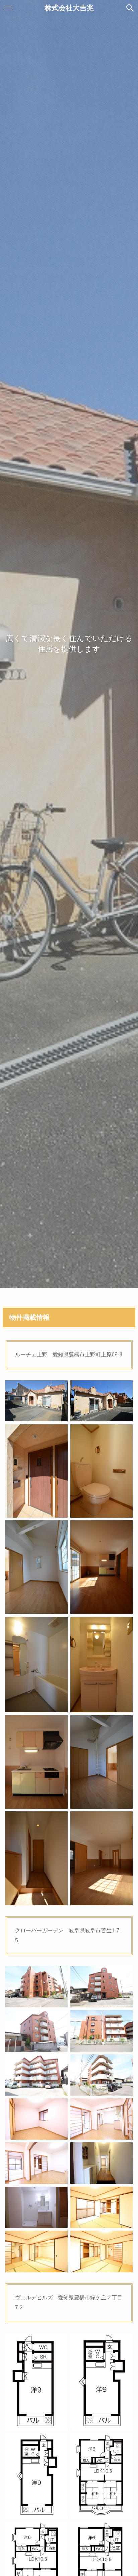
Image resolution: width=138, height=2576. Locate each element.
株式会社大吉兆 (69, 8)
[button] (130, 8)
